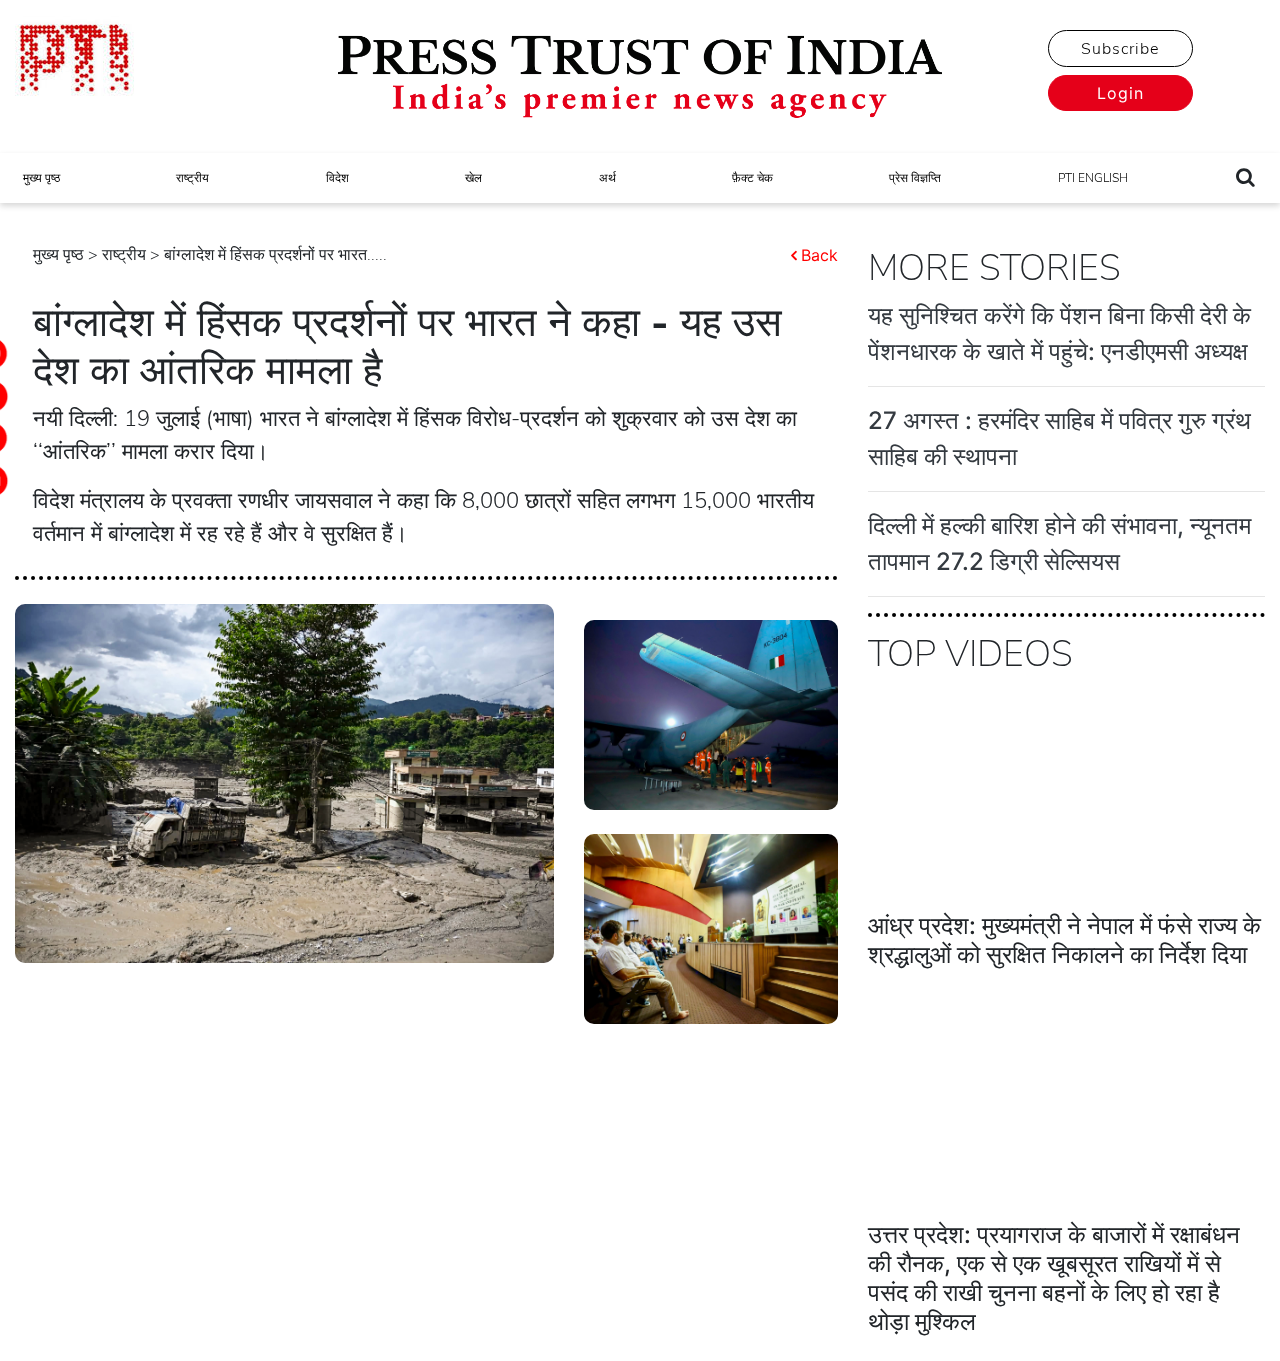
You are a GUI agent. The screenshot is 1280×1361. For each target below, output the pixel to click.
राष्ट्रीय (192, 178)
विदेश (337, 178)
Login (1120, 93)
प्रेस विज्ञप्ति (915, 178)
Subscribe (1120, 49)
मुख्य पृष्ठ (41, 178)
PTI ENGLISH (1093, 178)
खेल (473, 178)
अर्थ (607, 178)
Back (819, 255)
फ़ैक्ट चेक (752, 178)
